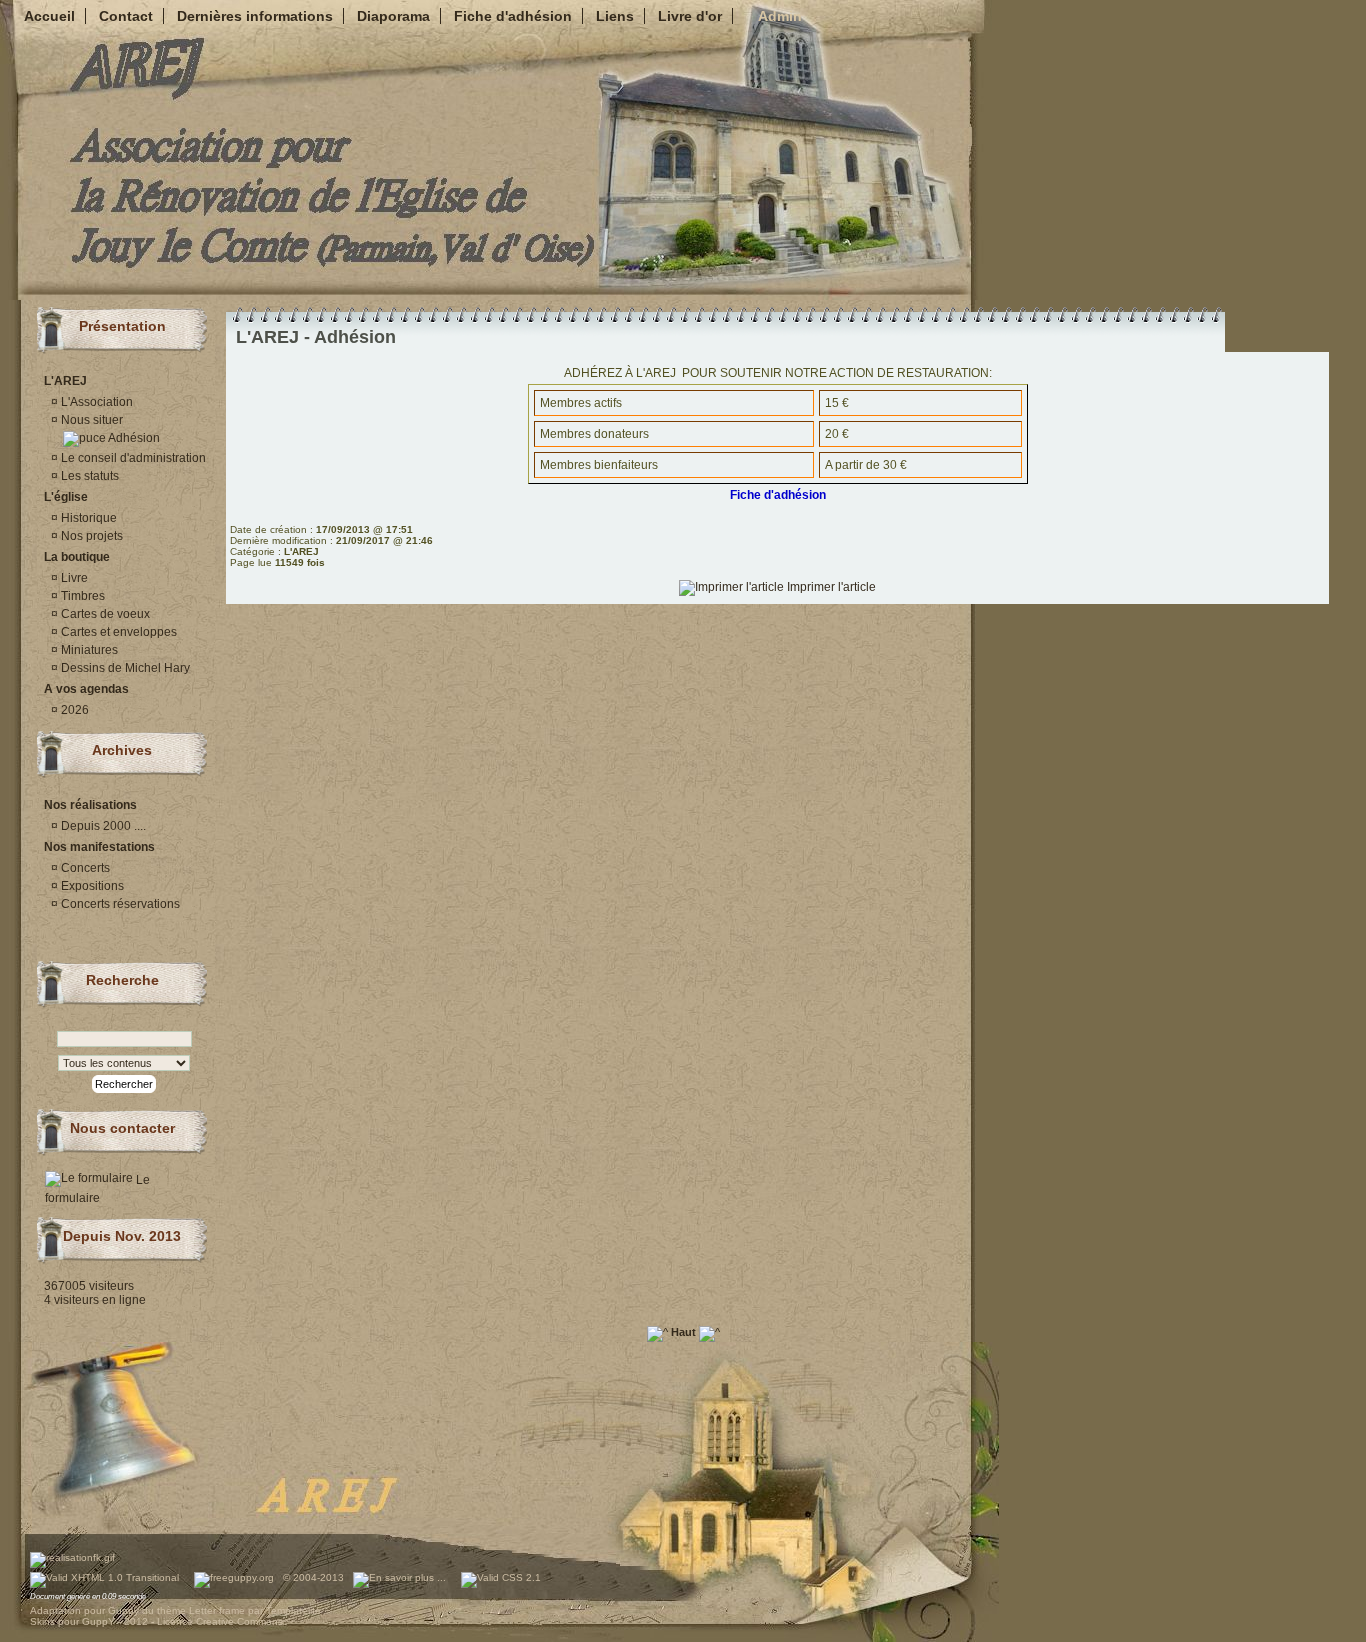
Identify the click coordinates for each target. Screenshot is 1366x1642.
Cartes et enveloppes (117, 632)
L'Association (95, 402)
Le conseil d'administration (132, 458)
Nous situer (90, 420)
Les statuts (88, 476)
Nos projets (90, 536)
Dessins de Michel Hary (124, 668)
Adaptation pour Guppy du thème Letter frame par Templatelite (175, 1610)
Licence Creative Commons (220, 1621)
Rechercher (124, 1084)
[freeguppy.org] (235, 1577)
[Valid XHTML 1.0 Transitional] (104, 1577)
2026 (73, 710)
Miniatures (88, 650)
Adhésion (133, 438)
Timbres (81, 596)
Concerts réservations (119, 904)
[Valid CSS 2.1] (499, 1577)
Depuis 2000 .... (102, 826)
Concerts (84, 868)
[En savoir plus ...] (401, 1577)
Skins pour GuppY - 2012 (89, 1621)
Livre (73, 578)
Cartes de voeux (104, 614)
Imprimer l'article (830, 587)
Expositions (91, 886)
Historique (87, 518)
